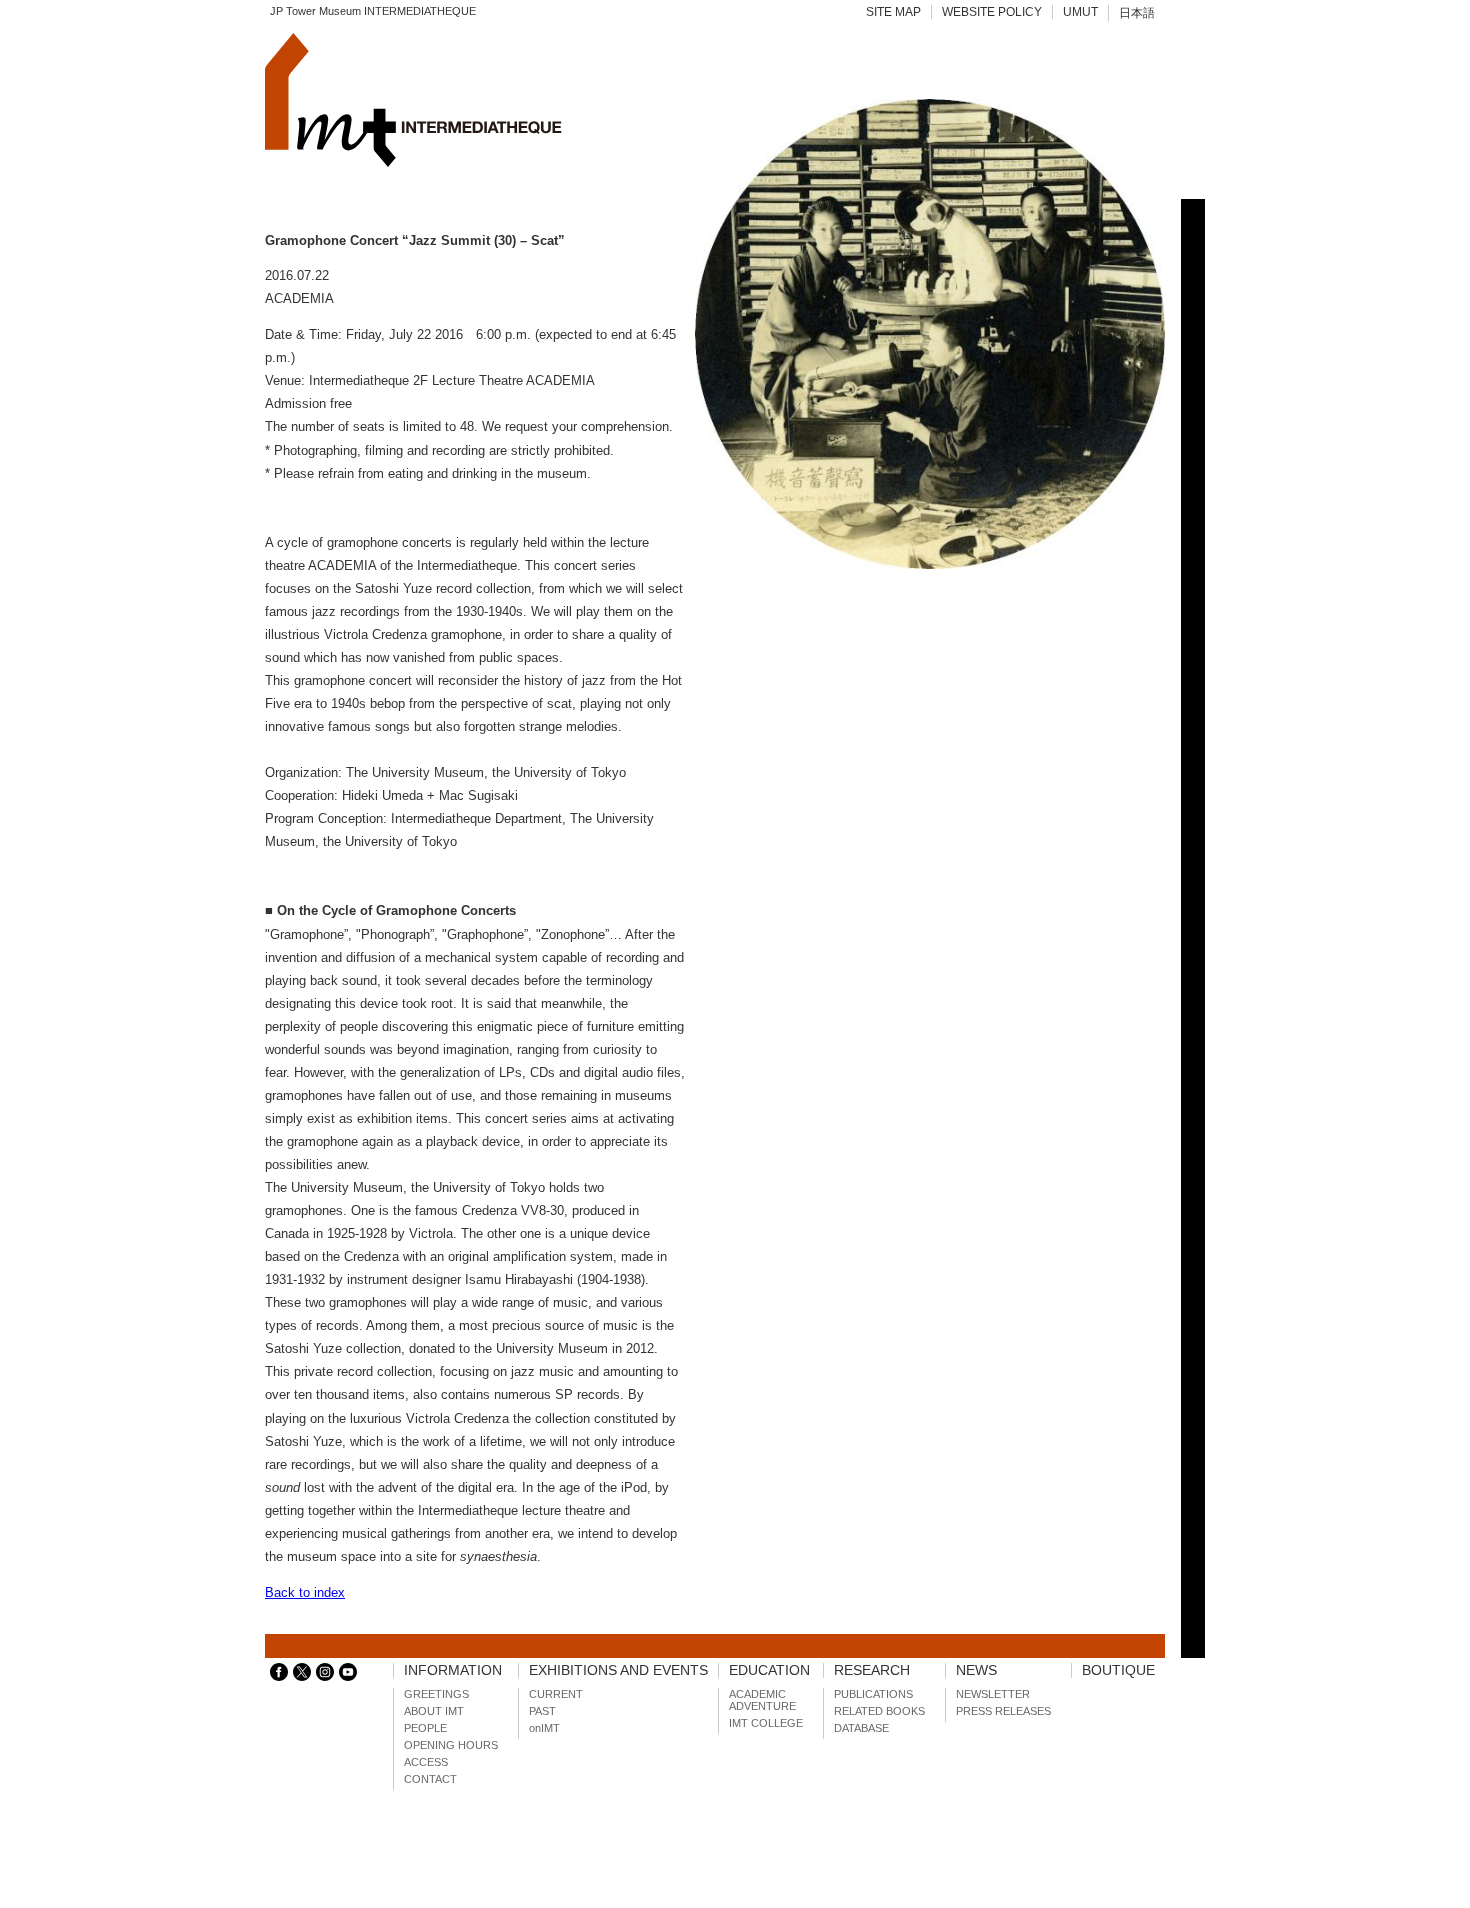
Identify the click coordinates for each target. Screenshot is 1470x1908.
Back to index (305, 1592)
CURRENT (556, 1694)
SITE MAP (893, 12)
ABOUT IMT (434, 1711)
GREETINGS (436, 1694)
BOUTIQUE (1118, 1670)
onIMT (544, 1728)
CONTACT (430, 1779)
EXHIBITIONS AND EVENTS (618, 1670)
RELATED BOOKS (879, 1711)
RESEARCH (872, 1670)
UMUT (1080, 12)
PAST (542, 1711)
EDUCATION (769, 1670)
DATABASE (861, 1728)
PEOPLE (425, 1728)
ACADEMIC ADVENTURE (762, 1700)
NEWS (976, 1670)
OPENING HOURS (451, 1745)
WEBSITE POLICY (992, 12)
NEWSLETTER (993, 1694)
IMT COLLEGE (766, 1723)
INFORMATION (453, 1670)
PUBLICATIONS (873, 1694)
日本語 (1137, 13)
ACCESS (426, 1762)
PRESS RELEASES (1003, 1711)
